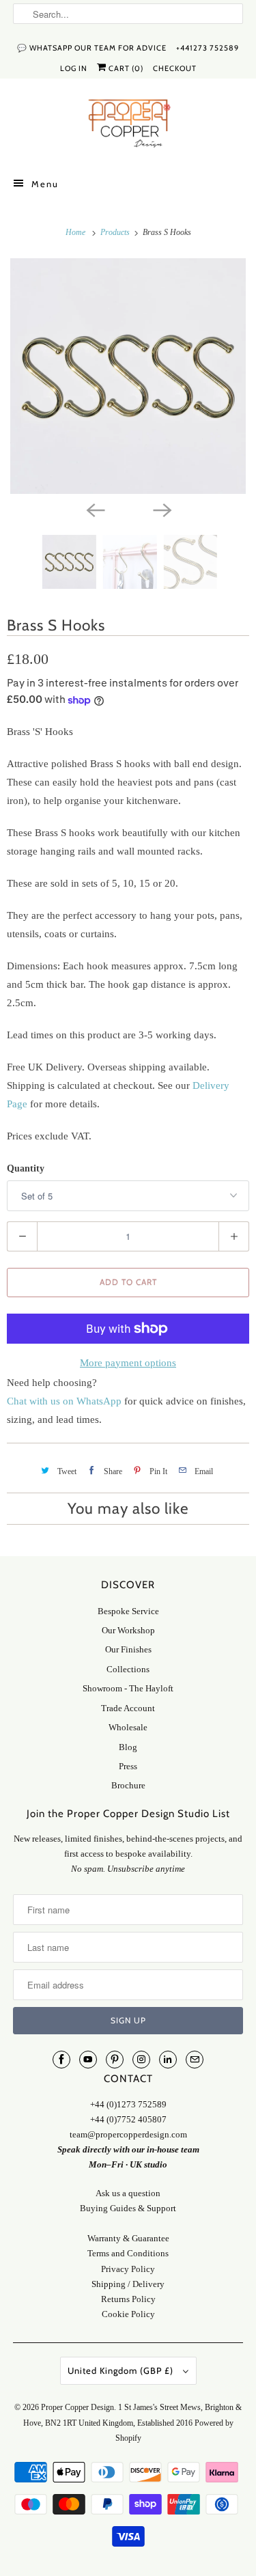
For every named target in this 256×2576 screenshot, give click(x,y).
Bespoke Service (128, 1611)
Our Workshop (128, 1630)
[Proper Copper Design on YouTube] (88, 2060)
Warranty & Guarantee (128, 2238)
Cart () (125, 68)
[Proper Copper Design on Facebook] (61, 2060)
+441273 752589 (208, 48)
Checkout (175, 68)
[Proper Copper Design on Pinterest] (115, 2060)
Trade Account (128, 1708)
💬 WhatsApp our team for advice (92, 48)
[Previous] (95, 509)
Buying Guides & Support (128, 2208)
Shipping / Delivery (128, 2284)
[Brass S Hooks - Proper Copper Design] (128, 376)
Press (128, 1766)
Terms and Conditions (128, 2253)
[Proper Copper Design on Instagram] (141, 2060)
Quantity (26, 1168)
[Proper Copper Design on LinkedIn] (168, 2060)
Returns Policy (128, 2299)
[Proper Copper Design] (128, 126)
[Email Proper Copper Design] (195, 2060)
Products (116, 232)
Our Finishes (128, 1649)
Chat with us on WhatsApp (64, 1401)
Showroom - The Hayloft (128, 1688)
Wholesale (128, 1727)
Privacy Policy (128, 2269)
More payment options (128, 1363)
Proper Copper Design (77, 2407)
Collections (128, 1669)
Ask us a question (128, 2193)
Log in (74, 68)
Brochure (128, 1785)
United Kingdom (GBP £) (122, 2370)
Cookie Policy (128, 2314)
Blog (128, 1747)
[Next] (162, 509)
